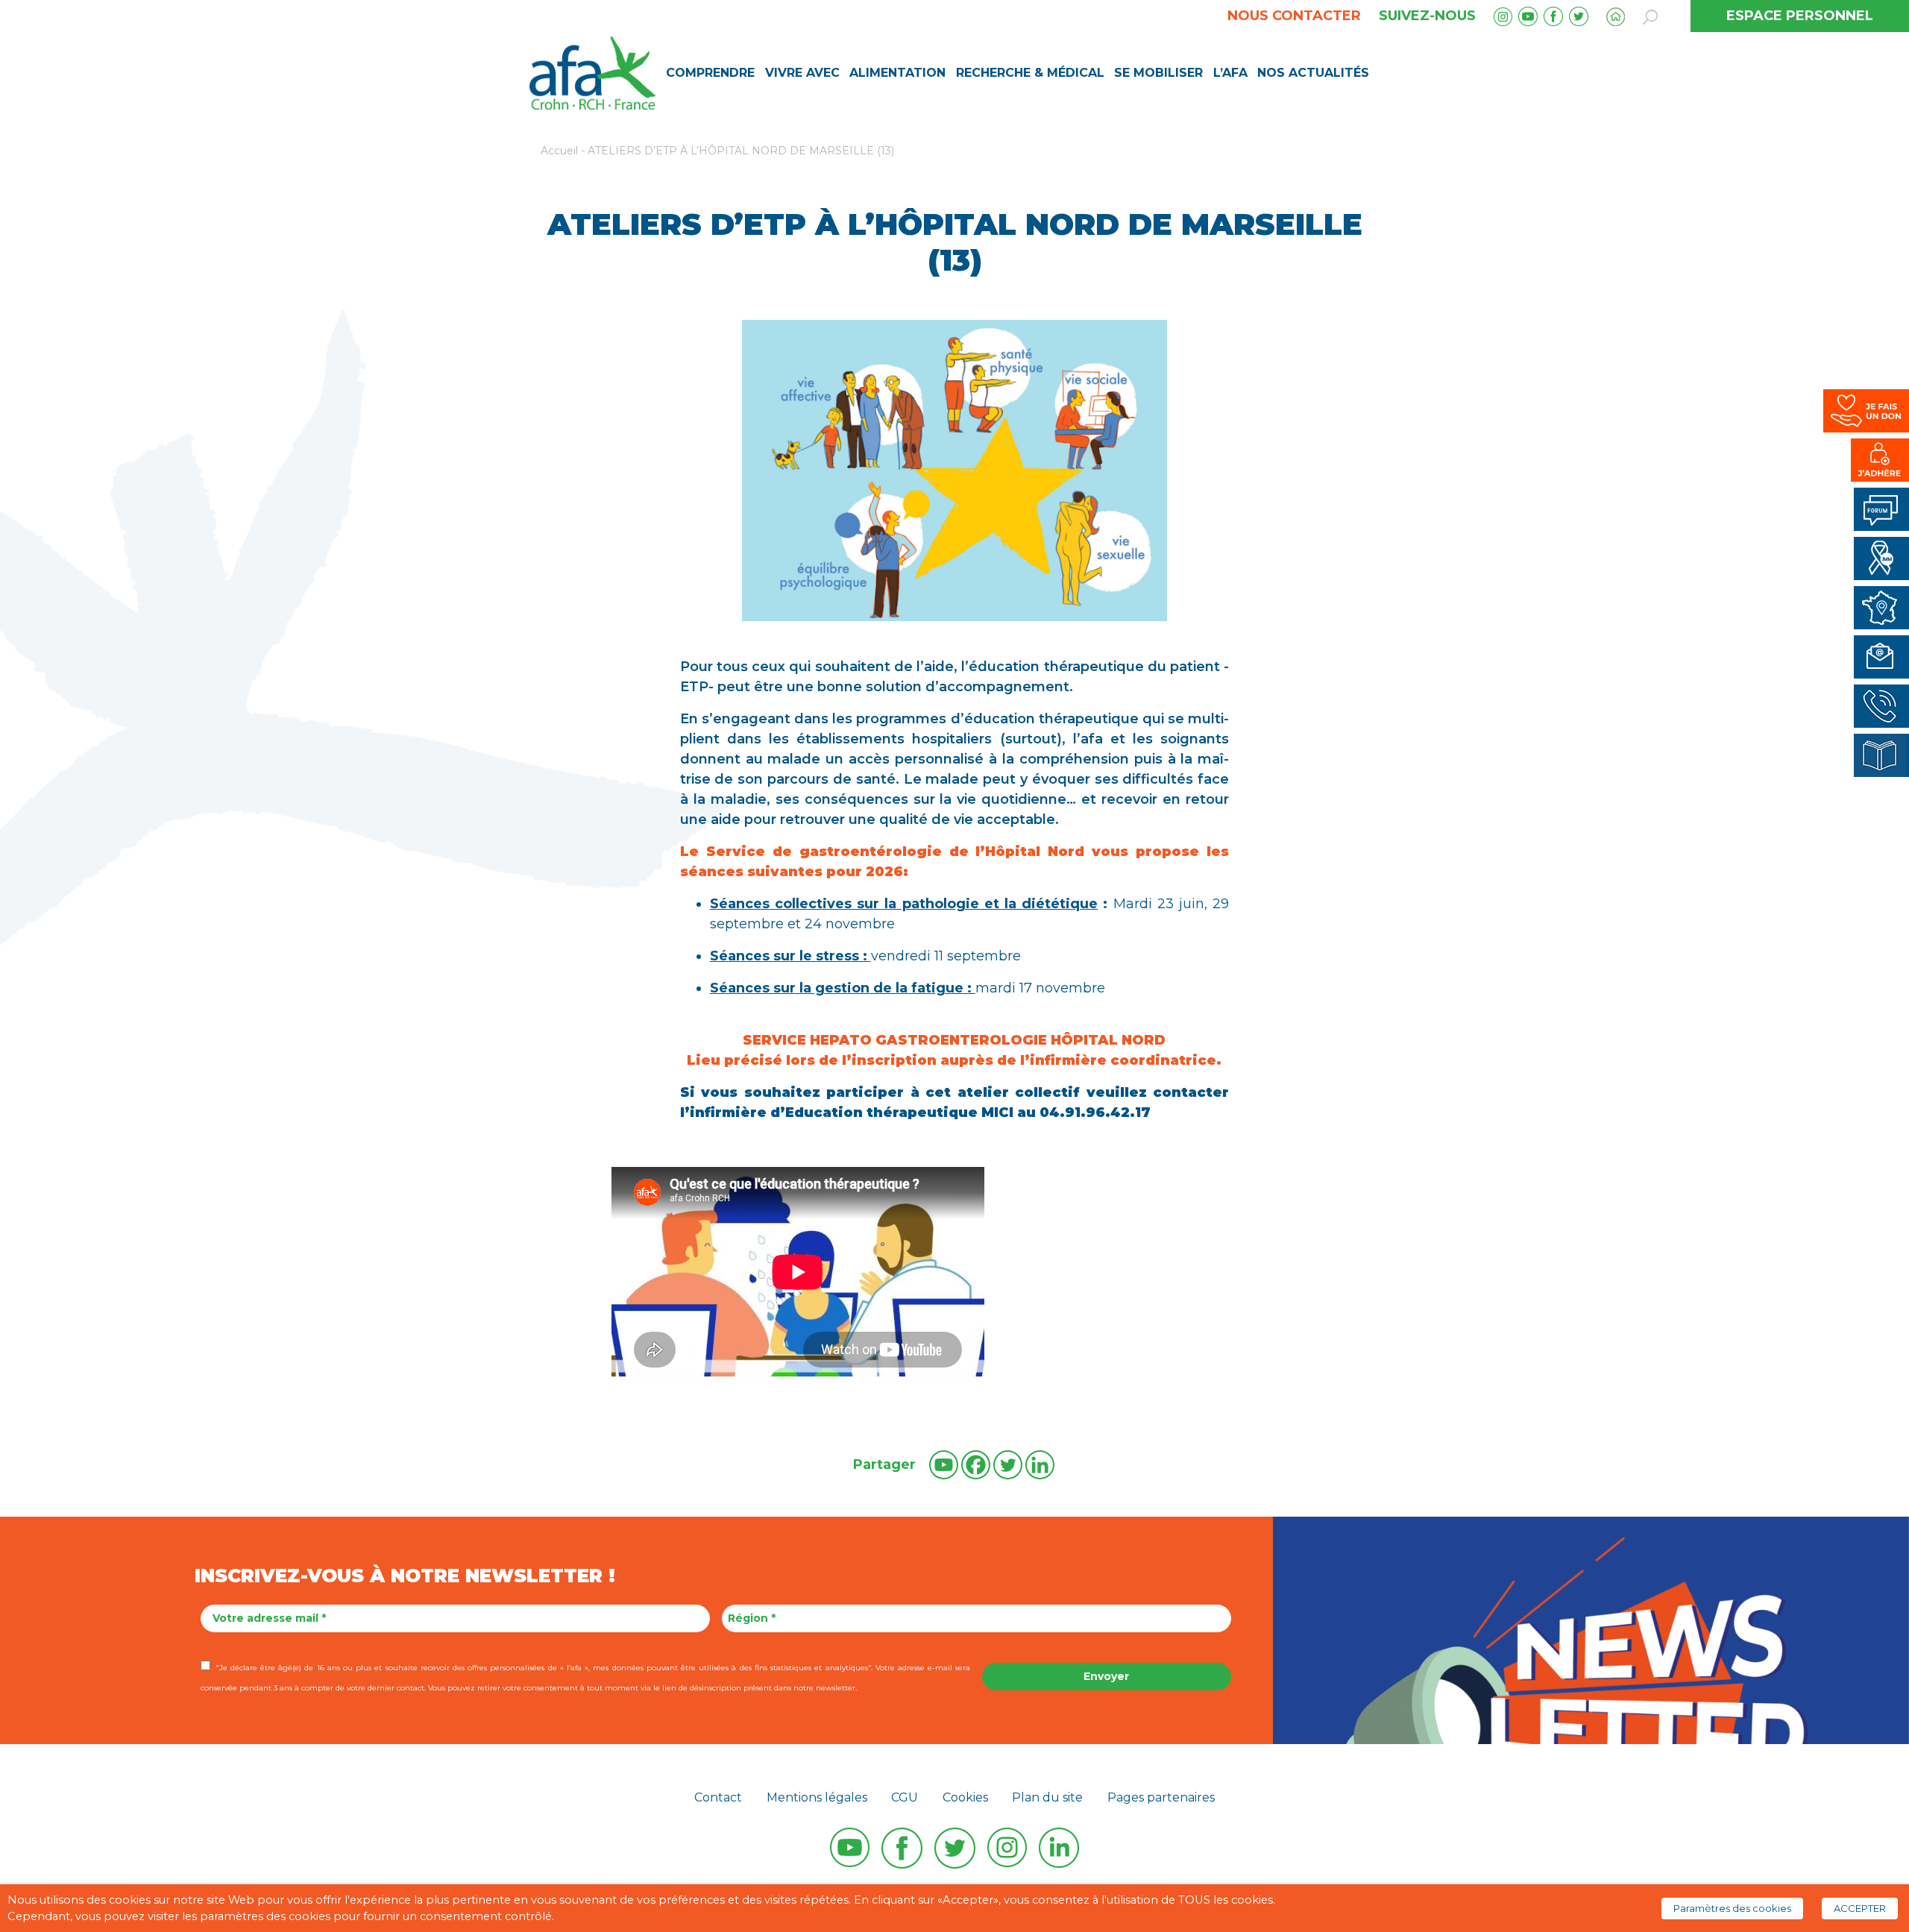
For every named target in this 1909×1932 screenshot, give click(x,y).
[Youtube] (944, 1465)
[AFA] (592, 72)
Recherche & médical (1030, 73)
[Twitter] (1008, 1465)
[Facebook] (976, 1465)
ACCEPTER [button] (1860, 1908)
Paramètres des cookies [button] (1732, 1908)
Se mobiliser (1158, 73)
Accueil (559, 151)
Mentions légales (817, 1797)
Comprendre (710, 73)
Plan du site (1047, 1797)
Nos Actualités (1313, 73)
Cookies (965, 1797)
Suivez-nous (1427, 16)
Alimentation (897, 73)
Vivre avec (802, 73)
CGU (905, 1797)
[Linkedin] (1040, 1465)
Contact (718, 1797)
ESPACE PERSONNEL (1800, 16)
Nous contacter (1294, 16)
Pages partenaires (1161, 1797)
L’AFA (1230, 73)
